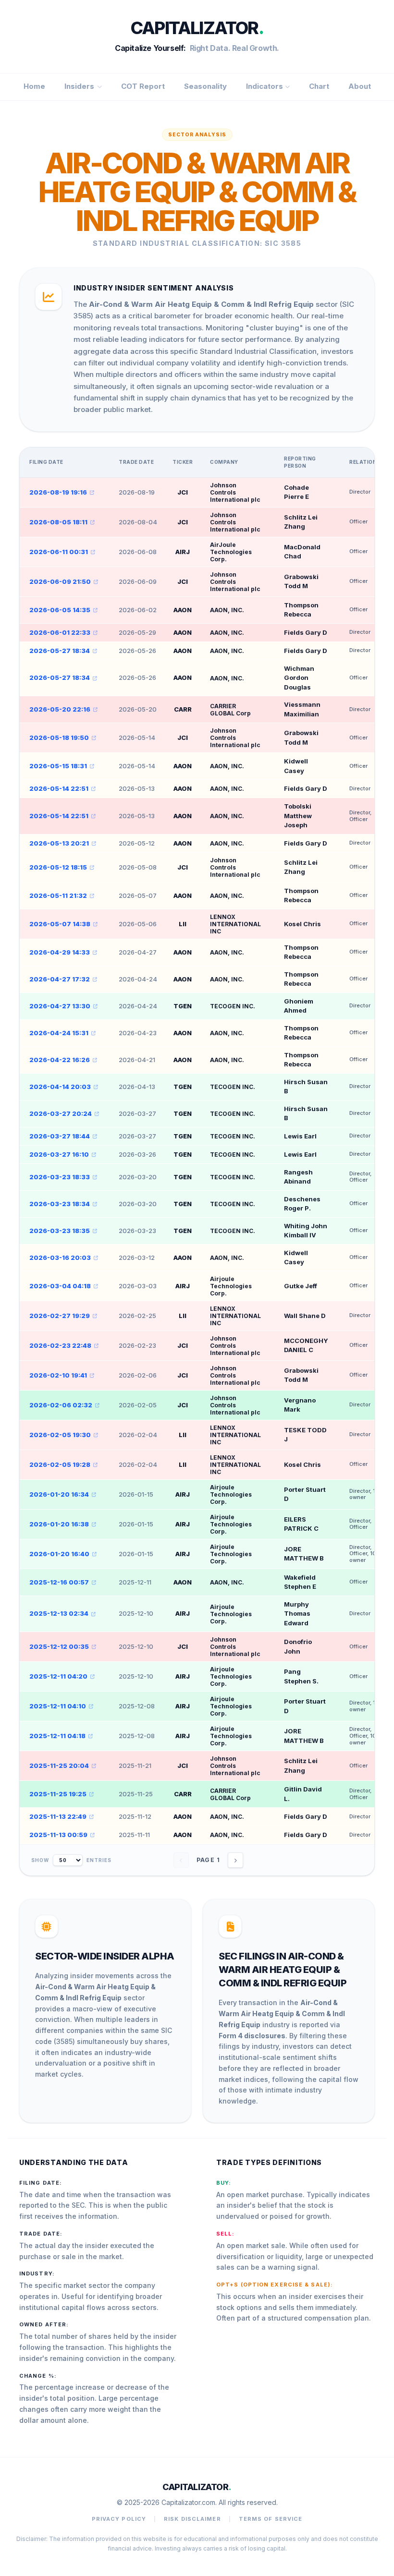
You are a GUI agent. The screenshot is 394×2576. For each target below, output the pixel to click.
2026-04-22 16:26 (60, 1060)
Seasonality (205, 86)
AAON (183, 610)
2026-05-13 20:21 (59, 843)
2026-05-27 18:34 (60, 651)
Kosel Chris (302, 924)
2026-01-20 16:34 (59, 1494)
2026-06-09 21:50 (60, 581)
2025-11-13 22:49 (58, 1816)
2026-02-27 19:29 (60, 1316)
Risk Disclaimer (192, 2519)
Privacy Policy (119, 2519)
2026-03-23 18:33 (60, 1177)
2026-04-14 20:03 (60, 1087)
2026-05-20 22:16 (60, 709)
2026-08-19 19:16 (58, 492)
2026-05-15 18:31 (58, 766)
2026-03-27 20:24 (61, 1113)
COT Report (143, 86)
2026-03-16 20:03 (60, 1258)
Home (34, 86)
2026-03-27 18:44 (60, 1136)
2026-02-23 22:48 (60, 1345)
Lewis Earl (300, 1136)
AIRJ (183, 552)
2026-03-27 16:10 (59, 1154)
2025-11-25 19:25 (58, 1794)
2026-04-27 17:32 (60, 979)
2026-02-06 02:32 (61, 1405)
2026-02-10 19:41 (58, 1375)
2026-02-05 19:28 (60, 1464)
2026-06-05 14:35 (60, 610)
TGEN (183, 1006)
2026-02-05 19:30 (60, 1435)
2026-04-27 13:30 (60, 1006)
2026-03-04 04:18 (60, 1286)
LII (183, 924)
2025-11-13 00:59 (58, 1835)
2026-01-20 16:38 (59, 1524)
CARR (183, 709)
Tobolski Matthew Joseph (298, 816)
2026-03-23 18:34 (60, 1204)
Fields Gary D (306, 632)
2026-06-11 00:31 (59, 552)
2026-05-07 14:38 (60, 924)
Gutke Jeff (301, 1286)
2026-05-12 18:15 (58, 867)
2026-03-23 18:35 (60, 1231)
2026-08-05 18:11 (58, 522)
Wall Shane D (305, 1316)
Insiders (79, 86)
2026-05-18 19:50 (59, 738)
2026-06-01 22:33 (60, 632)
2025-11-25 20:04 (59, 1766)
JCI (183, 492)
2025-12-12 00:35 (59, 1646)
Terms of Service (271, 2519)
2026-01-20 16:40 (59, 1554)
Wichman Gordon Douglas (299, 678)
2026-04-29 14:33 (60, 952)
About (360, 86)
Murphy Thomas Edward (297, 1614)
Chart (319, 86)
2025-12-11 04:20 (58, 1676)
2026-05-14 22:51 (59, 788)
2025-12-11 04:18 (57, 1736)
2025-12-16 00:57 (59, 1582)
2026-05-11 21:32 (58, 895)
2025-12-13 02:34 (59, 1613)
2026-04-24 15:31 (59, 1033)
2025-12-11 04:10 (58, 1706)
